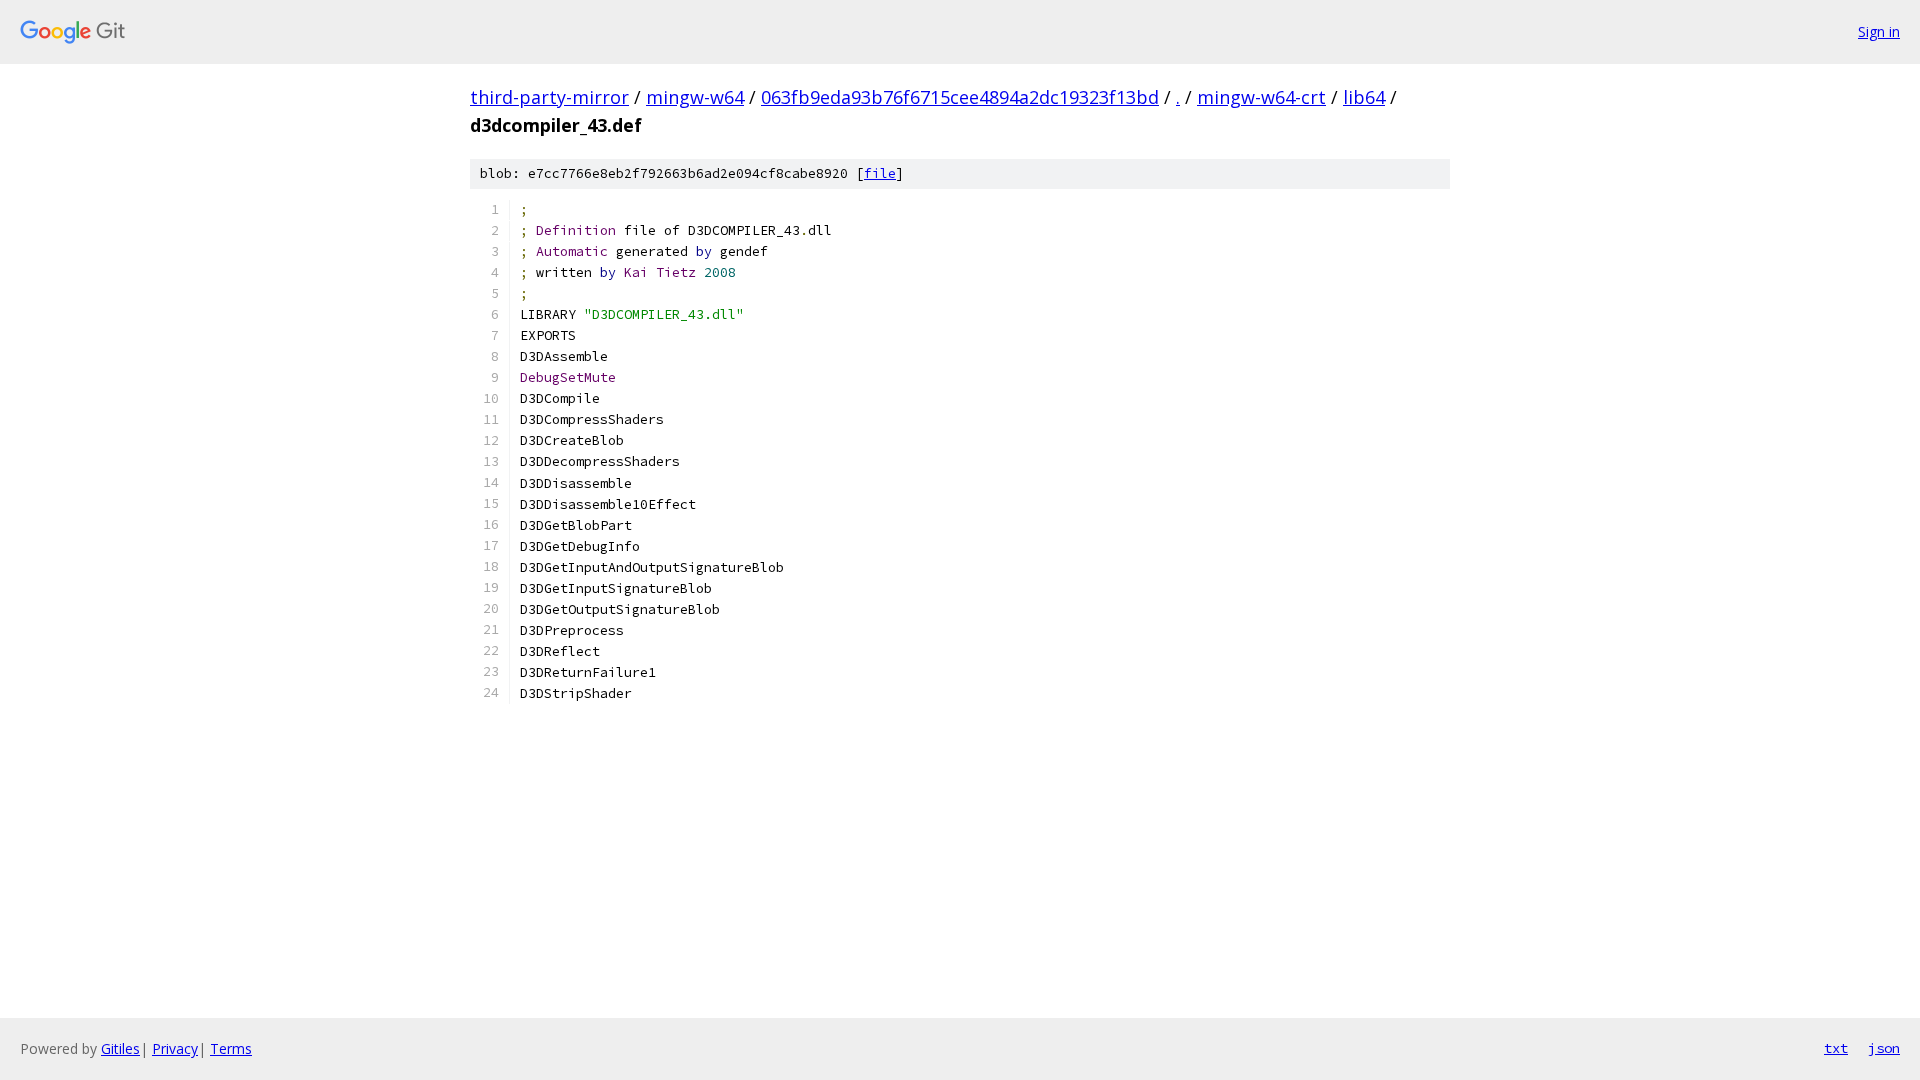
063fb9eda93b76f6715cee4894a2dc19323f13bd (960, 97)
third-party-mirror (549, 97)
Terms (231, 1048)
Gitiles (120, 1048)
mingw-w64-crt (1261, 97)
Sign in (1879, 31)
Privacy (175, 1048)
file (880, 173)
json (1884, 1048)
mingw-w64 (695, 97)
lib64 (1364, 97)
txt (1836, 1048)
